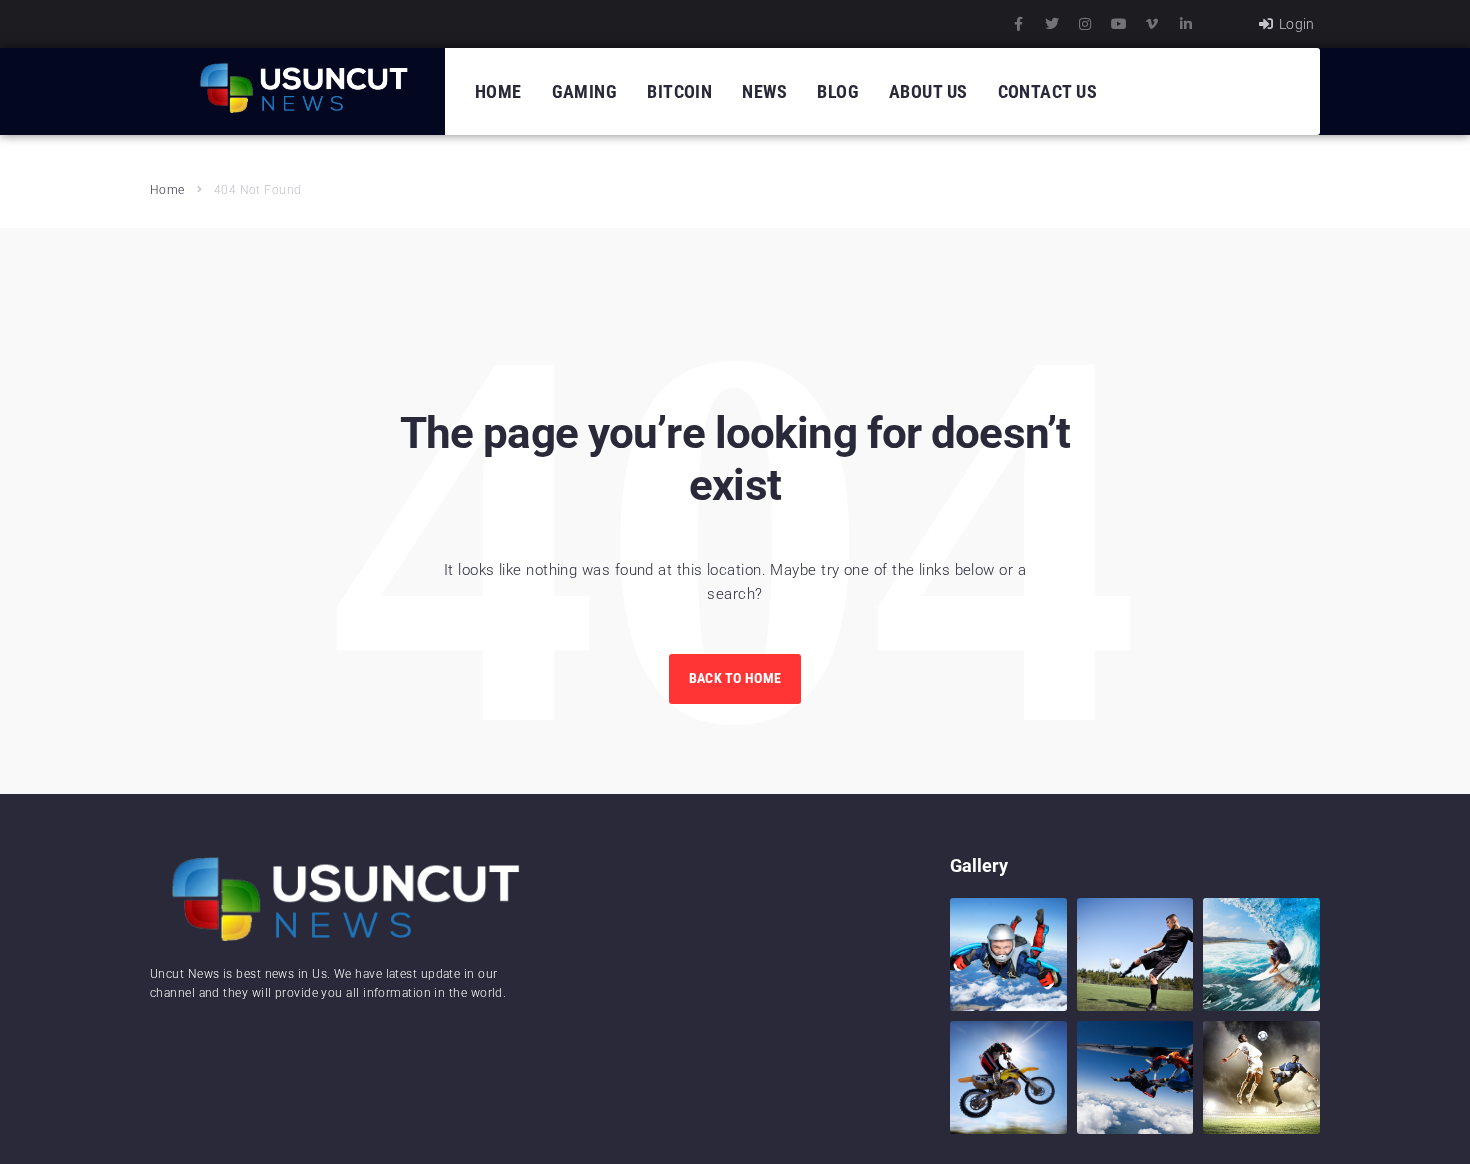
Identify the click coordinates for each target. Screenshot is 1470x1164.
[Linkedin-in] (1186, 24)
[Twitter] (1052, 24)
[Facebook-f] (1019, 24)
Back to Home (735, 678)
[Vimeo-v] (1152, 24)
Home (167, 190)
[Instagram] (1085, 24)
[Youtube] (1119, 24)
